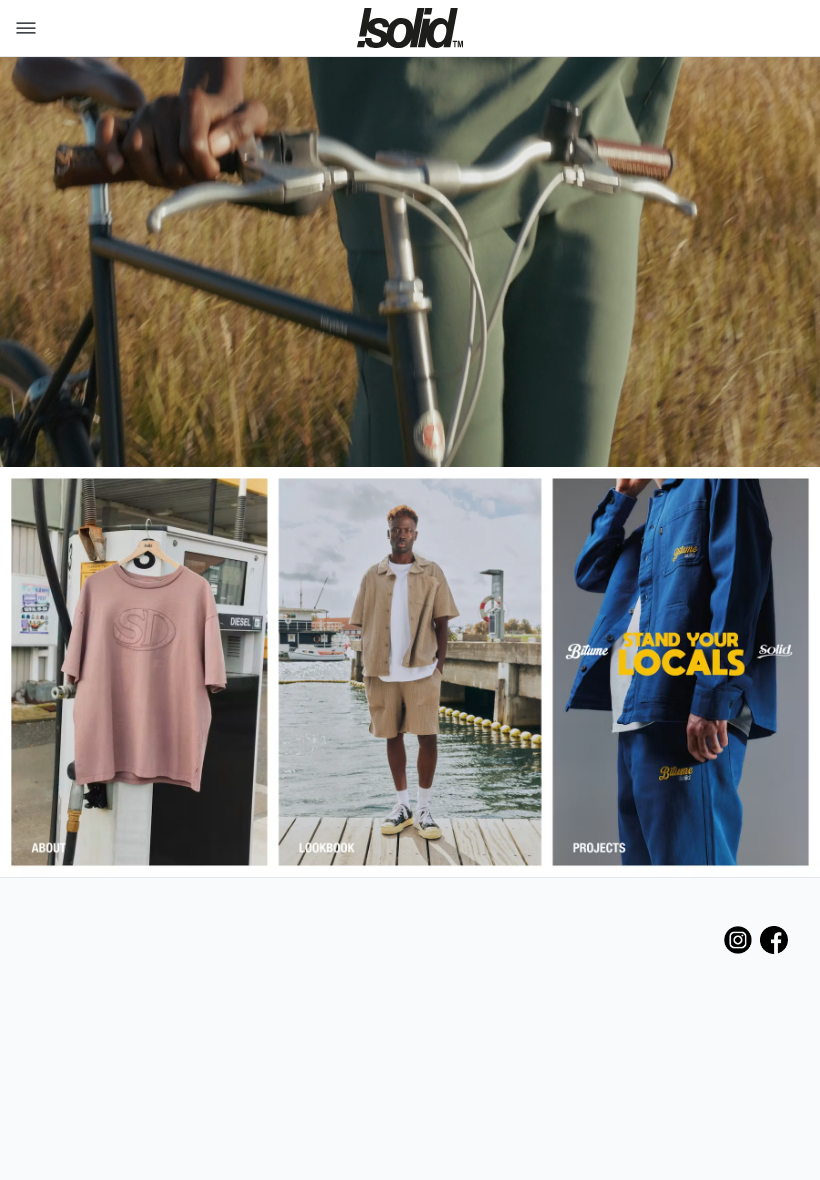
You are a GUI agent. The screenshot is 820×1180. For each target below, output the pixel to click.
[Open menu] (22, 28)
